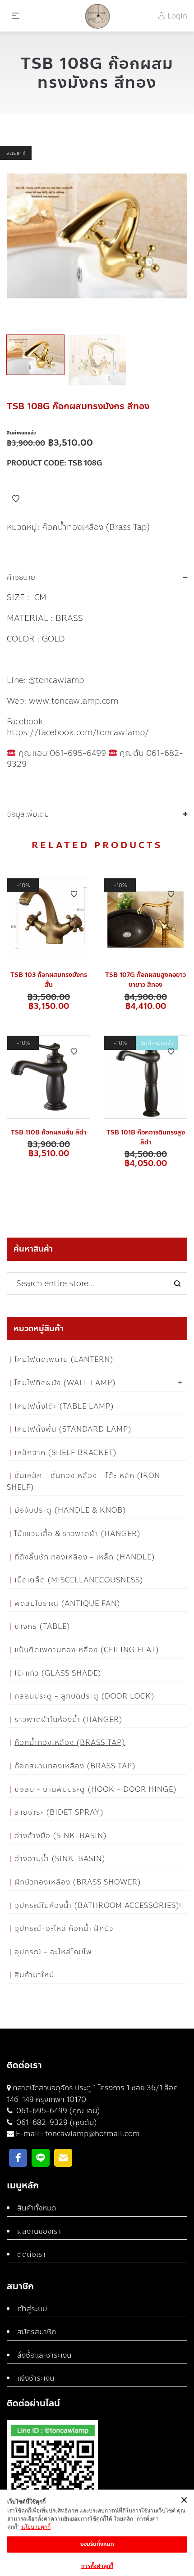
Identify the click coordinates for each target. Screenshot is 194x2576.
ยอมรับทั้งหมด (97, 2544)
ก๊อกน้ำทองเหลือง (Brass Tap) (96, 527)
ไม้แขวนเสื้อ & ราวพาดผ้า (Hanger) (78, 1534)
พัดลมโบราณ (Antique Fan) (67, 1603)
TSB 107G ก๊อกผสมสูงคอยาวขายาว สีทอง (145, 980)
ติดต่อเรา (31, 2254)
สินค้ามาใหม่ (34, 1975)
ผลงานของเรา (39, 2231)
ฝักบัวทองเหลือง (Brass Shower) (78, 1882)
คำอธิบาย (21, 578)
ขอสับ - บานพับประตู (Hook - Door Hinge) (96, 1789)
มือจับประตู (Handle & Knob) (70, 1510)
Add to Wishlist (16, 499)
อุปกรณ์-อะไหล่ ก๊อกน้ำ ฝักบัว (64, 1928)
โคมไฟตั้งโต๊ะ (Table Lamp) (64, 1406)
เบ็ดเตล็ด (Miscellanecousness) (79, 1580)
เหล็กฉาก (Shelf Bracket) (66, 1453)
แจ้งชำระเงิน (36, 2378)
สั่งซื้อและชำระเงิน (44, 2355)
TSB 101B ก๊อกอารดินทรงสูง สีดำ (146, 1137)
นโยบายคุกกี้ (36, 2527)
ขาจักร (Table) (42, 1626)
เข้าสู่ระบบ (32, 2309)
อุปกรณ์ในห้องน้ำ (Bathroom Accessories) (97, 1905)
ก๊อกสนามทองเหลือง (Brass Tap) (75, 1766)
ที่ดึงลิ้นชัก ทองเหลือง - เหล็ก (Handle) (85, 1557)
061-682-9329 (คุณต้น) (56, 2122)
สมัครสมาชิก (37, 2332)
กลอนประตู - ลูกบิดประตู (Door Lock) (85, 1696)
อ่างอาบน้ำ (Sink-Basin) (60, 1859)
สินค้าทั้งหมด (37, 2208)
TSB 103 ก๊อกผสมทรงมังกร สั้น (49, 980)
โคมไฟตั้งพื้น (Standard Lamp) (73, 1429)
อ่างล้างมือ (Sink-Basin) (61, 1836)
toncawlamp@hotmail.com (92, 2134)
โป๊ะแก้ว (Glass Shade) (58, 1673)
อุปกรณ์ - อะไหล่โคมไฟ (53, 1952)
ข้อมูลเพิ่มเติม (28, 814)
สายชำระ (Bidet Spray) (59, 1812)
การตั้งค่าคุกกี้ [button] (97, 2566)
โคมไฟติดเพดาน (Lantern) (64, 1359)
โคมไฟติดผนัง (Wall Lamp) (65, 1383)
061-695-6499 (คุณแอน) (57, 2111)
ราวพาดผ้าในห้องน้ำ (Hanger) (69, 1720)
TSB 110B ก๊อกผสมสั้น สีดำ (48, 1132)
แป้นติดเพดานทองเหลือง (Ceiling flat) (87, 1650)
